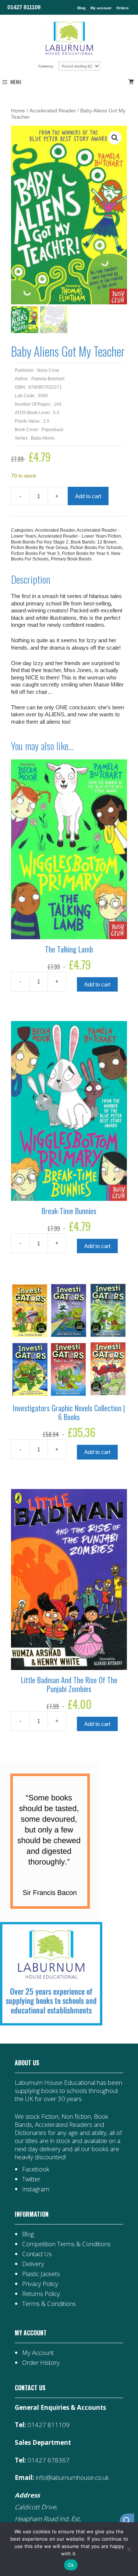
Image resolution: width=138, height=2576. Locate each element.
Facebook (36, 2169)
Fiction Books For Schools (96, 548)
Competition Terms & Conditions (66, 2244)
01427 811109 (24, 7)
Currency (46, 66)
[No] (129, 2549)
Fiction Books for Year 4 (85, 553)
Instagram (36, 2189)
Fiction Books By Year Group (40, 548)
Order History (41, 2362)
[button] (115, 138)
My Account (38, 2353)
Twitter (31, 2179)
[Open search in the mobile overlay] (123, 2521)
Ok (71, 2565)
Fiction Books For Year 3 (35, 553)
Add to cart (88, 496)
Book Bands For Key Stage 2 (40, 542)
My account (101, 8)
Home (18, 111)
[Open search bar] (127, 2521)
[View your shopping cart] (132, 82)
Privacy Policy (40, 2284)
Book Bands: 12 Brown (93, 542)
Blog (81, 8)
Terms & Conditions (49, 2304)
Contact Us (37, 2254)
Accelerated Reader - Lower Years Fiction (79, 536)
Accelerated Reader (53, 111)
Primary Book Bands (71, 559)
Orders (123, 8)
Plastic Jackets (41, 2274)
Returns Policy (41, 2294)
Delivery (33, 2264)
